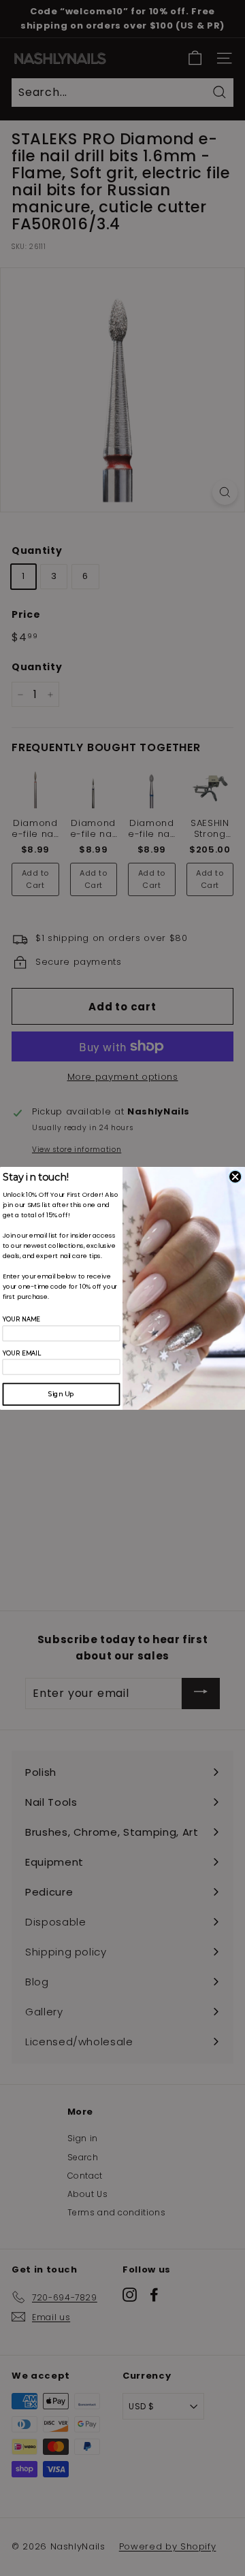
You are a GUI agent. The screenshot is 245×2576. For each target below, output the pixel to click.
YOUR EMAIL (22, 1353)
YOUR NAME (22, 1320)
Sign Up (61, 1394)
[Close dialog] (235, 1176)
